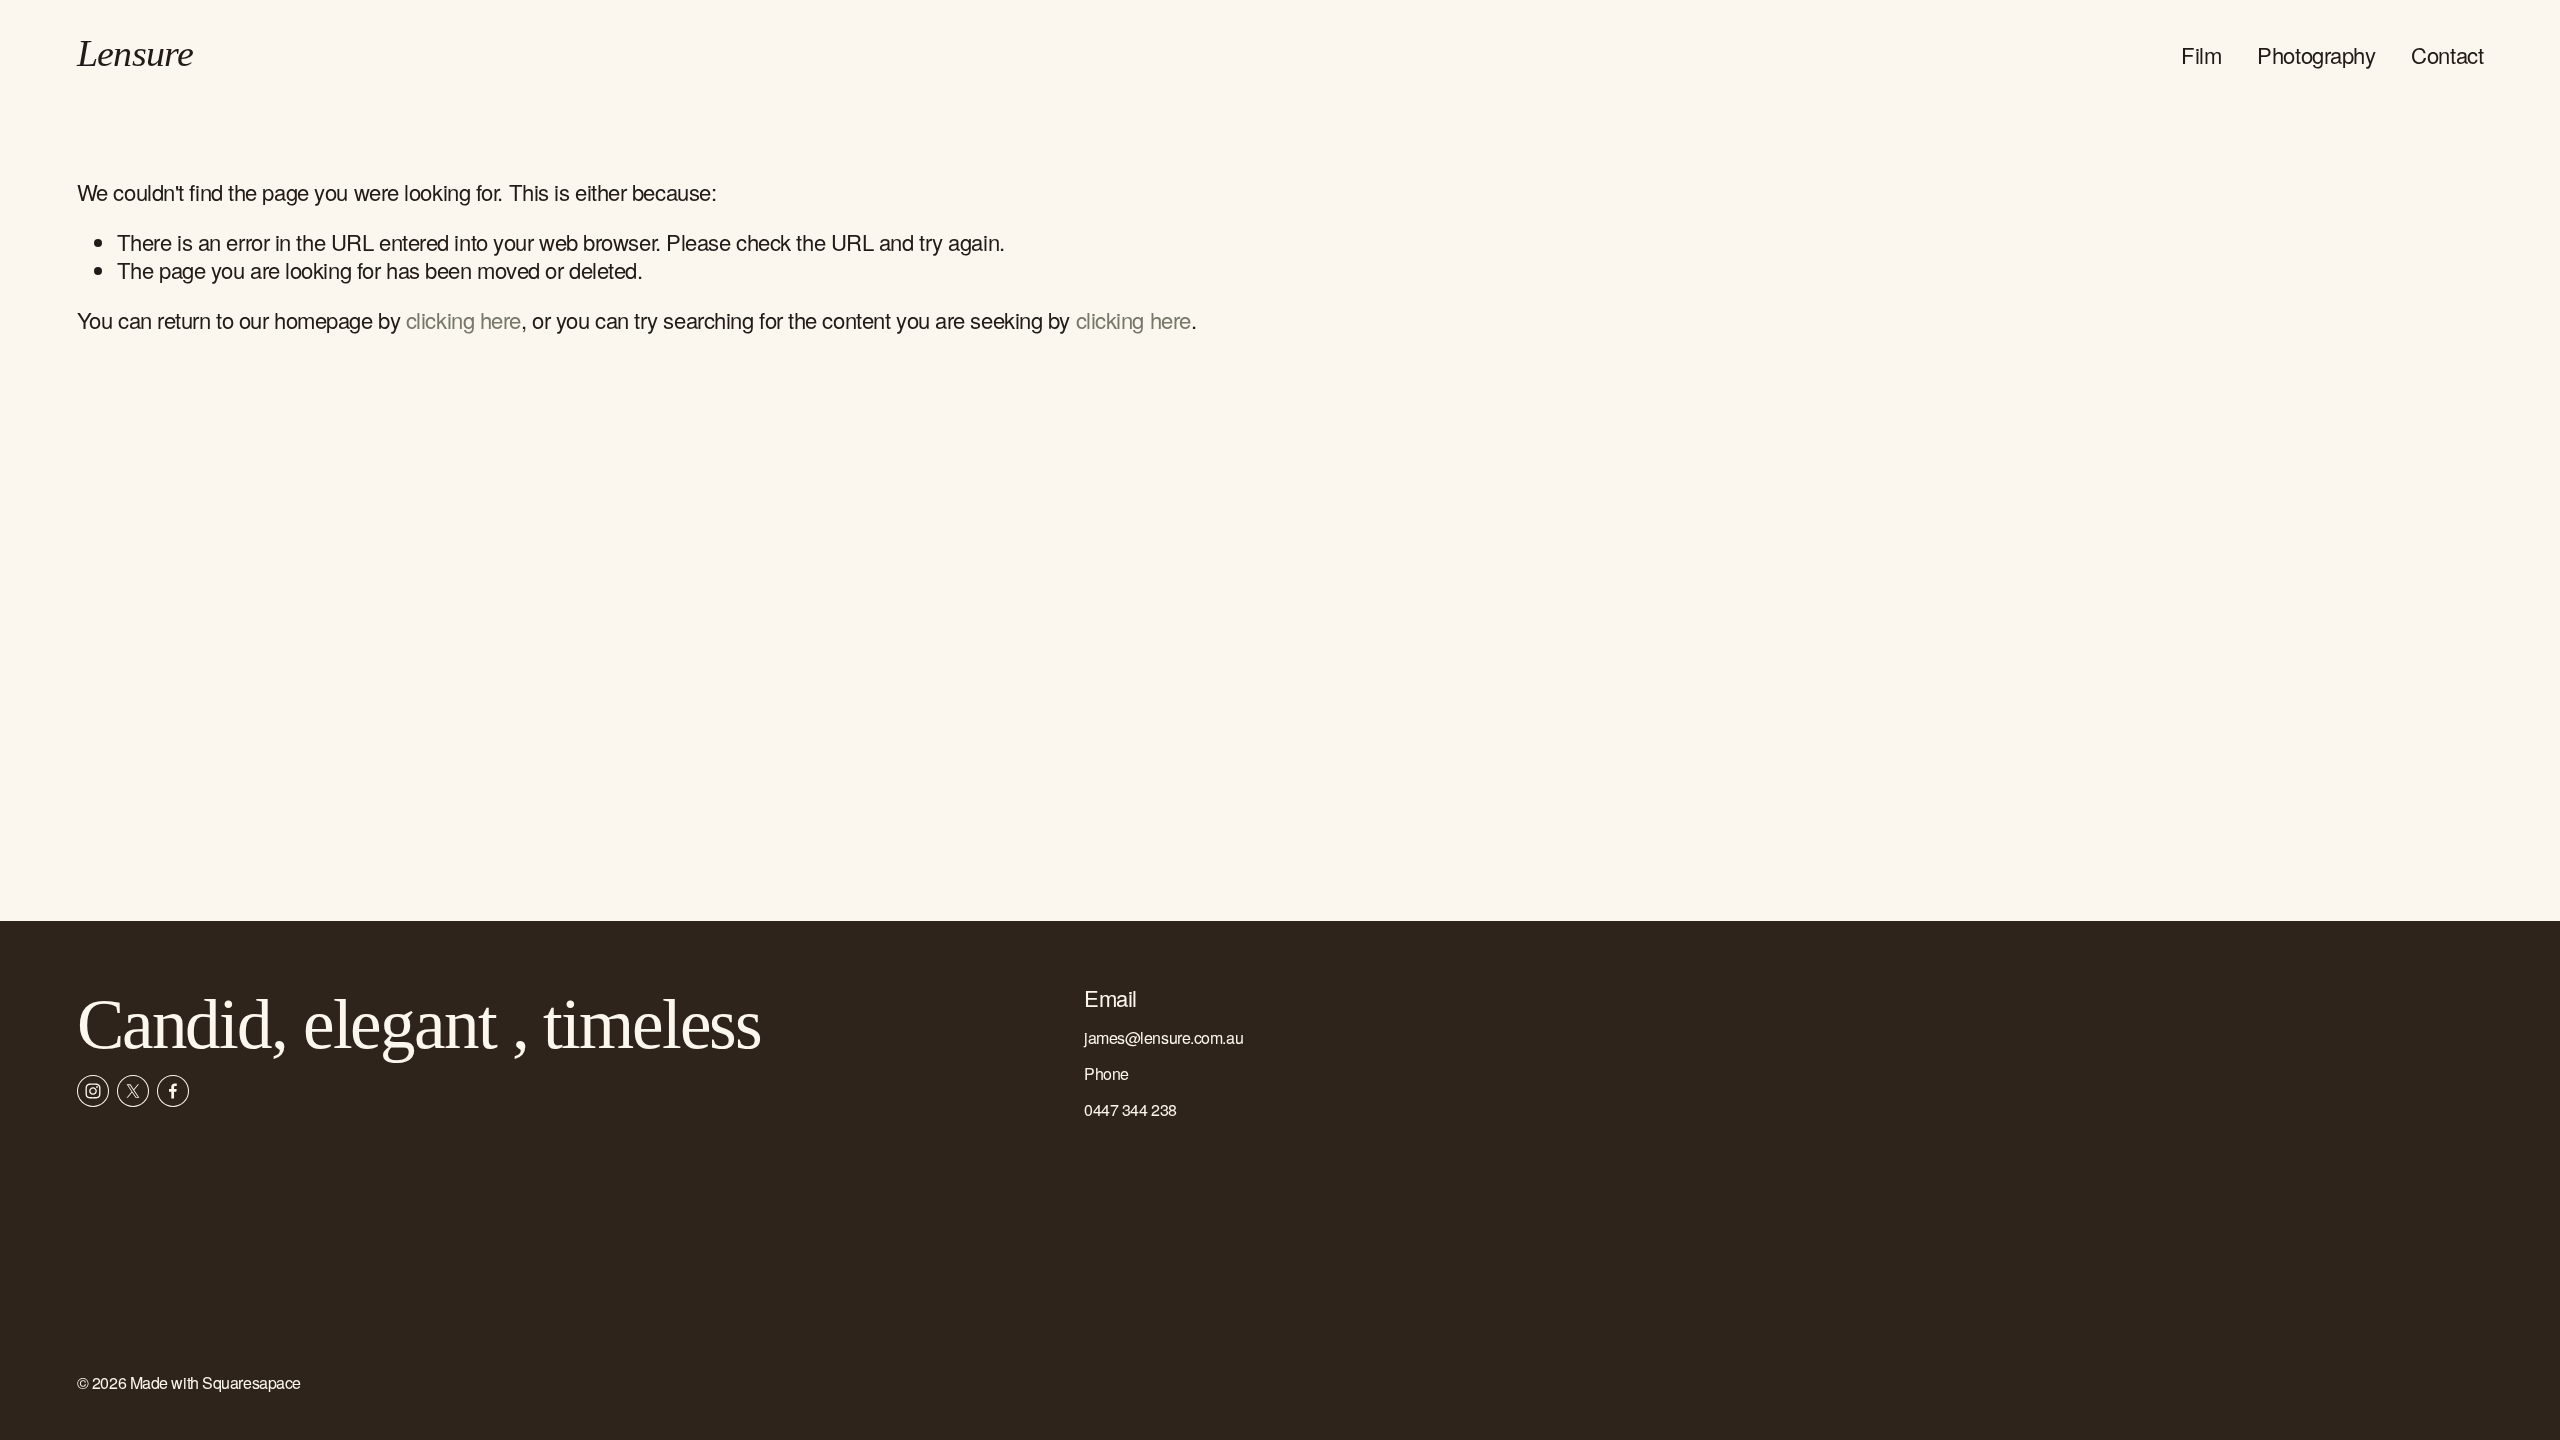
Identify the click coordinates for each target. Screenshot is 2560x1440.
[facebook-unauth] (173, 1091)
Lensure (135, 53)
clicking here (463, 319)
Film (2201, 54)
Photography (2316, 54)
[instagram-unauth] (93, 1091)
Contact (2447, 54)
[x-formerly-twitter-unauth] (133, 1091)
